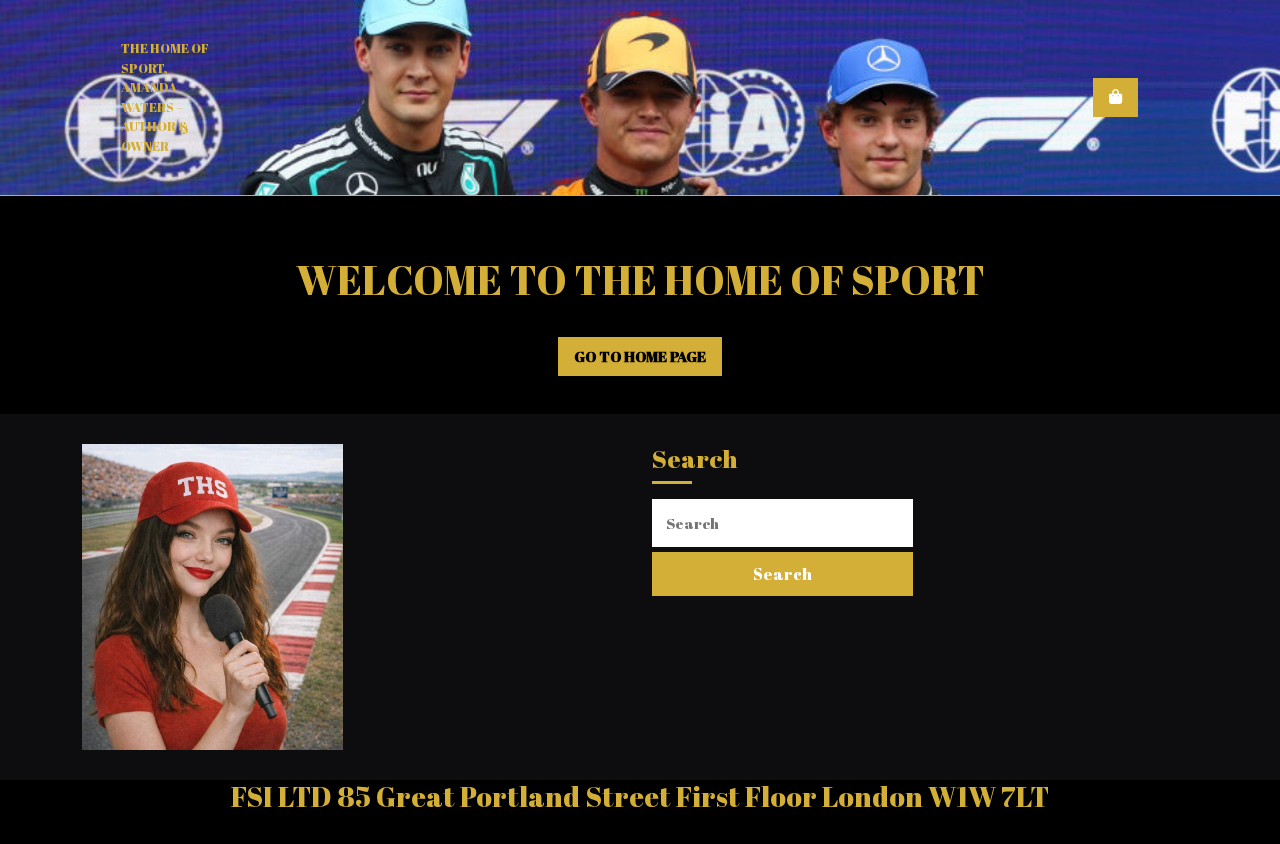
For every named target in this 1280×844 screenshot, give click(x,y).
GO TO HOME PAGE (649, 361)
